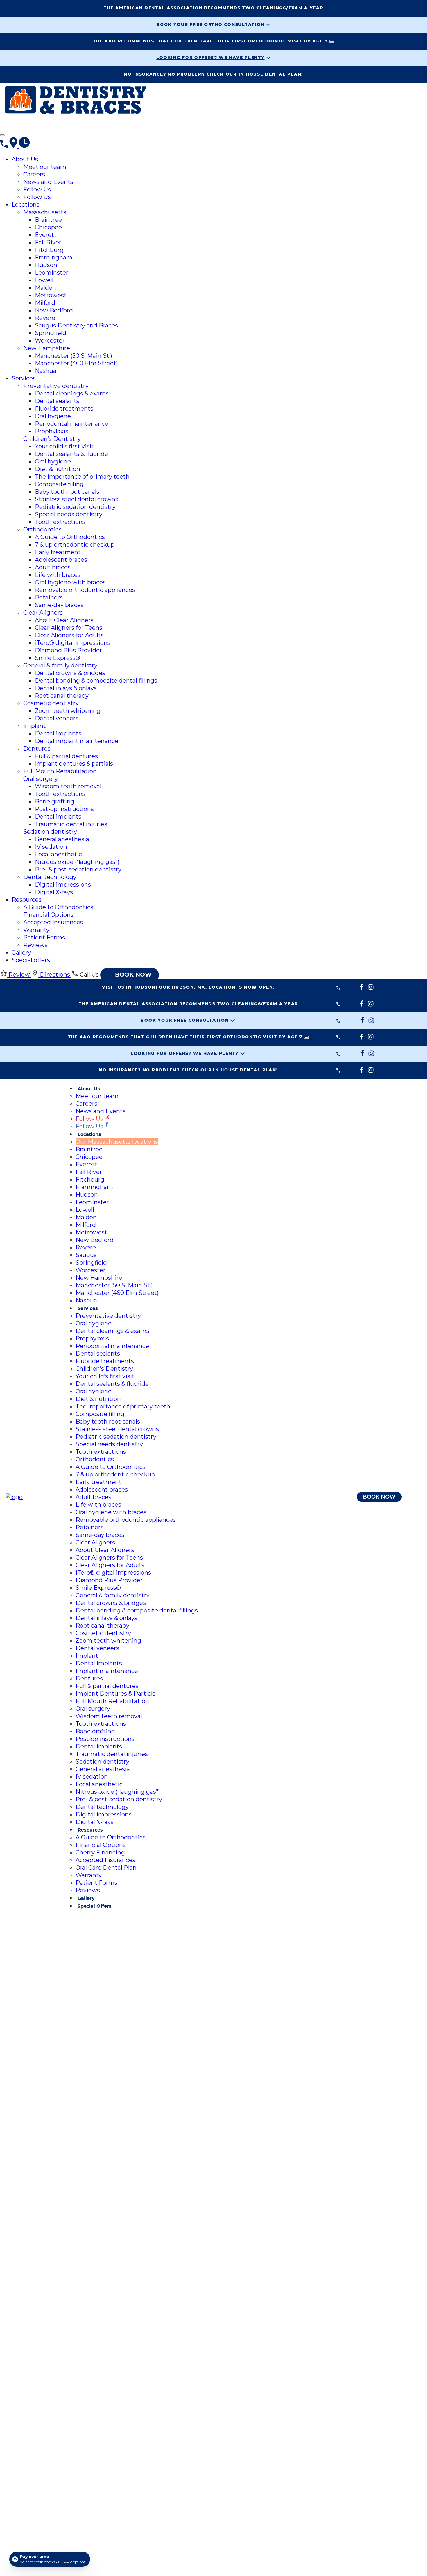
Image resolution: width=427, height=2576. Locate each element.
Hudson (46, 265)
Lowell (44, 280)
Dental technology (50, 877)
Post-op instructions (64, 809)
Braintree (48, 220)
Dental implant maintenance (77, 741)
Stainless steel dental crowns (77, 499)
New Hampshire (47, 348)
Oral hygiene (53, 416)
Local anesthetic (58, 854)
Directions (55, 975)
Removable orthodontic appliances (85, 590)
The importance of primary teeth (82, 477)
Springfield (51, 333)
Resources (27, 900)
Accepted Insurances (53, 922)
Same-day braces (59, 605)
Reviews (35, 945)
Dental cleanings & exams (72, 393)
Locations (26, 205)
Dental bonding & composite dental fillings (96, 681)
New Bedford (54, 310)
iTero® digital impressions (73, 643)
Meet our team (45, 167)
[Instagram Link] (26, 126)
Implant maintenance (107, 1671)
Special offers (31, 960)
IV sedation (51, 847)
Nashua (46, 371)
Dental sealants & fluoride (71, 454)
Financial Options (48, 915)
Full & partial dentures (66, 756)
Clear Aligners (43, 613)
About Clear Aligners (64, 620)
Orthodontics (42, 529)
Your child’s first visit (64, 446)
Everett (46, 235)
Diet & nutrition (58, 469)
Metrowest (51, 295)
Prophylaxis (52, 431)
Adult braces (53, 567)
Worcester (50, 341)
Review (19, 975)
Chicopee (48, 227)
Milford (45, 303)
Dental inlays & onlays (66, 688)
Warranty (36, 930)
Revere (45, 318)
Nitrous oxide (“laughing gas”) (77, 862)
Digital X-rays (54, 892)
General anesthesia (62, 839)
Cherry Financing (100, 1852)
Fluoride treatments (64, 409)
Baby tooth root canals (67, 492)
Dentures (37, 749)
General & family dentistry (60, 665)
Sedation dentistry (50, 832)
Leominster (52, 273)
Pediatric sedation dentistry (75, 507)
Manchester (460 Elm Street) (76, 363)
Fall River (48, 242)
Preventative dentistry (56, 386)
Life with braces (58, 575)
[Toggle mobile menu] (2, 135)
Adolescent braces (61, 560)
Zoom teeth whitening (68, 711)
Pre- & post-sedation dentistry (78, 869)
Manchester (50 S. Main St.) (73, 356)
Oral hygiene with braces (70, 582)
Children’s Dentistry (52, 439)
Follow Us (37, 189)
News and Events (48, 182)
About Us (25, 159)
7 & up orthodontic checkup (75, 545)
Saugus (86, 1255)
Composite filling (59, 484)
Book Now (379, 1497)
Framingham (54, 257)
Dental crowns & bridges (70, 673)
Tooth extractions (60, 522)
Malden (45, 288)
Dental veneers (57, 718)
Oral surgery (41, 779)
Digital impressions (63, 885)
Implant (35, 726)
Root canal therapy (62, 696)
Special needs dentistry (69, 514)
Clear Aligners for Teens (69, 628)
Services (24, 378)
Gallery (21, 953)
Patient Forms (44, 937)
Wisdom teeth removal (68, 786)
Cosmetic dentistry (51, 703)
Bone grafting (55, 801)
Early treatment (58, 552)
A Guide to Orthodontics (70, 537)
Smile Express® (58, 658)
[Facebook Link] (16, 126)
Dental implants (58, 733)
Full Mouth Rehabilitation (60, 771)
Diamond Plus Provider (68, 650)
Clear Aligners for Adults (69, 635)
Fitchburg (49, 250)
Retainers (49, 597)
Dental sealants (57, 401)
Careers (34, 174)
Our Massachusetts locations (117, 1142)
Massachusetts (45, 212)
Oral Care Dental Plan (106, 1868)
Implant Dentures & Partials (115, 1694)
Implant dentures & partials (74, 764)
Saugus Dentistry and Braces (76, 325)
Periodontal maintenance (72, 424)
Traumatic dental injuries (71, 824)
